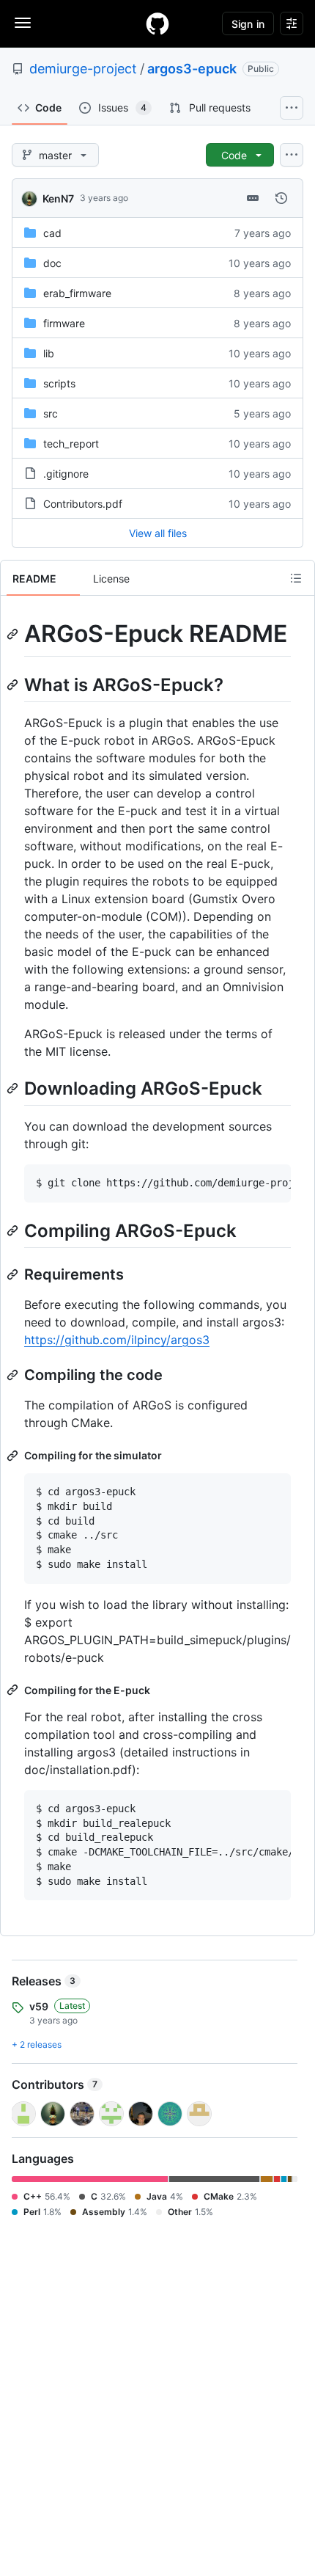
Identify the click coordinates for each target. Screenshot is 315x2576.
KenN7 (58, 198)
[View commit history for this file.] (281, 198)
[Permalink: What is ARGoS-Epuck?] (14, 685)
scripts (59, 383)
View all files (158, 533)
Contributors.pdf (83, 504)
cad (52, 233)
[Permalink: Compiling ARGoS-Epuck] (14, 1230)
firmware (64, 323)
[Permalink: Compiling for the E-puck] (14, 1690)
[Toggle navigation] (23, 23)
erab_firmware (77, 293)
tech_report (71, 444)
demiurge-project (83, 69)
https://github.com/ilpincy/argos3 (117, 1340)
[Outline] (296, 578)
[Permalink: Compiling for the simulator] (14, 1456)
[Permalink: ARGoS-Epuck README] (14, 634)
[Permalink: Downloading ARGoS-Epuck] (14, 1088)
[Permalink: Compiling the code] (14, 1375)
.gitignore (66, 474)
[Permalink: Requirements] (14, 1274)
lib (49, 353)
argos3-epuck (192, 69)
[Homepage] (157, 23)
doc (52, 263)
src (51, 413)
